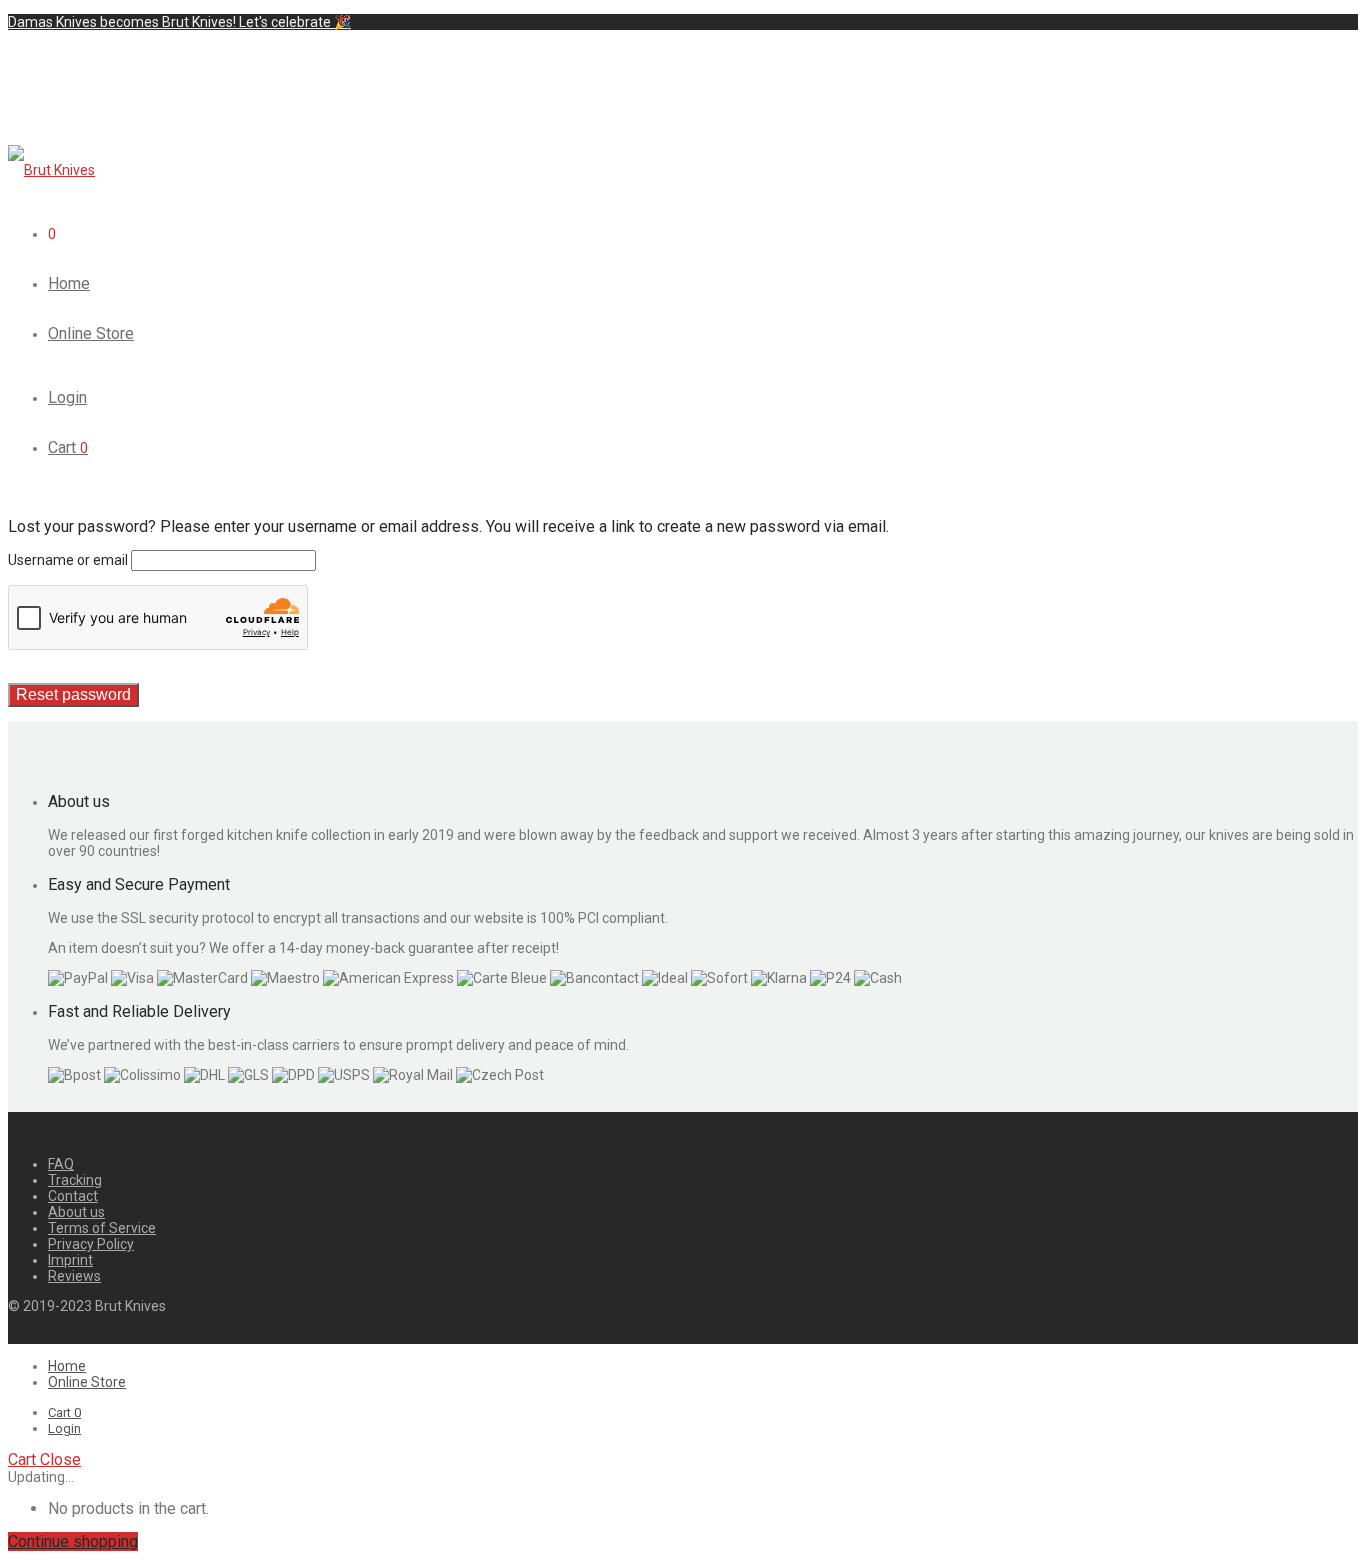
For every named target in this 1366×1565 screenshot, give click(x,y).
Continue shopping (73, 1541)
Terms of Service (102, 1228)
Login (67, 397)
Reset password (73, 694)
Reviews (74, 1276)
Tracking (75, 1180)
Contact (73, 1196)
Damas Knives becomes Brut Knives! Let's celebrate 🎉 (179, 22)
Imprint (70, 1260)
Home (69, 283)
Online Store (91, 333)
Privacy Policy (91, 1244)
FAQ (61, 1164)
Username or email (68, 560)
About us (76, 1212)
